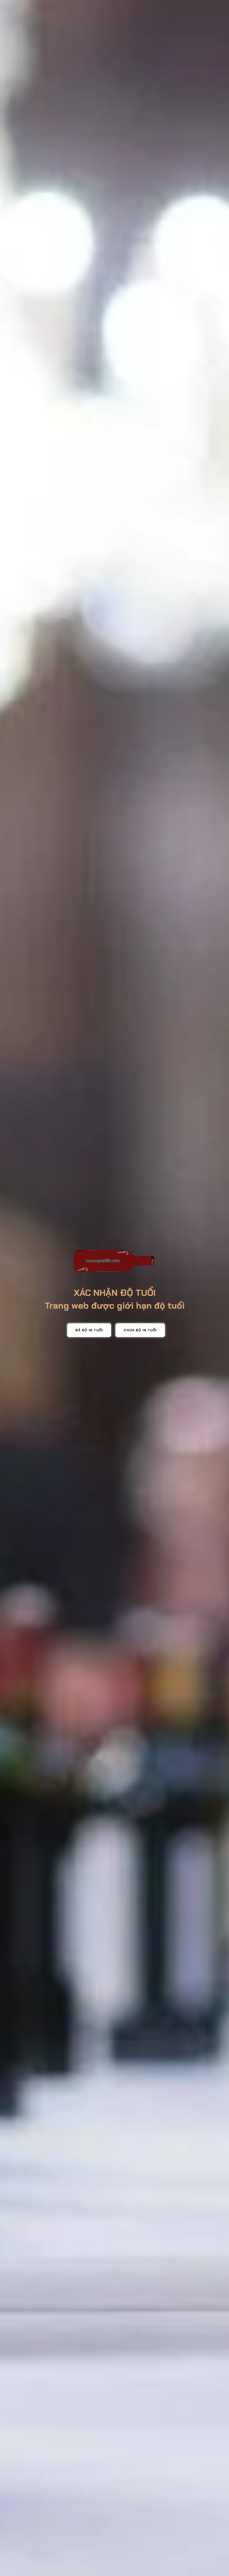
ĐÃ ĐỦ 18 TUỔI (89, 1330)
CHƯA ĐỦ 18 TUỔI (140, 1330)
